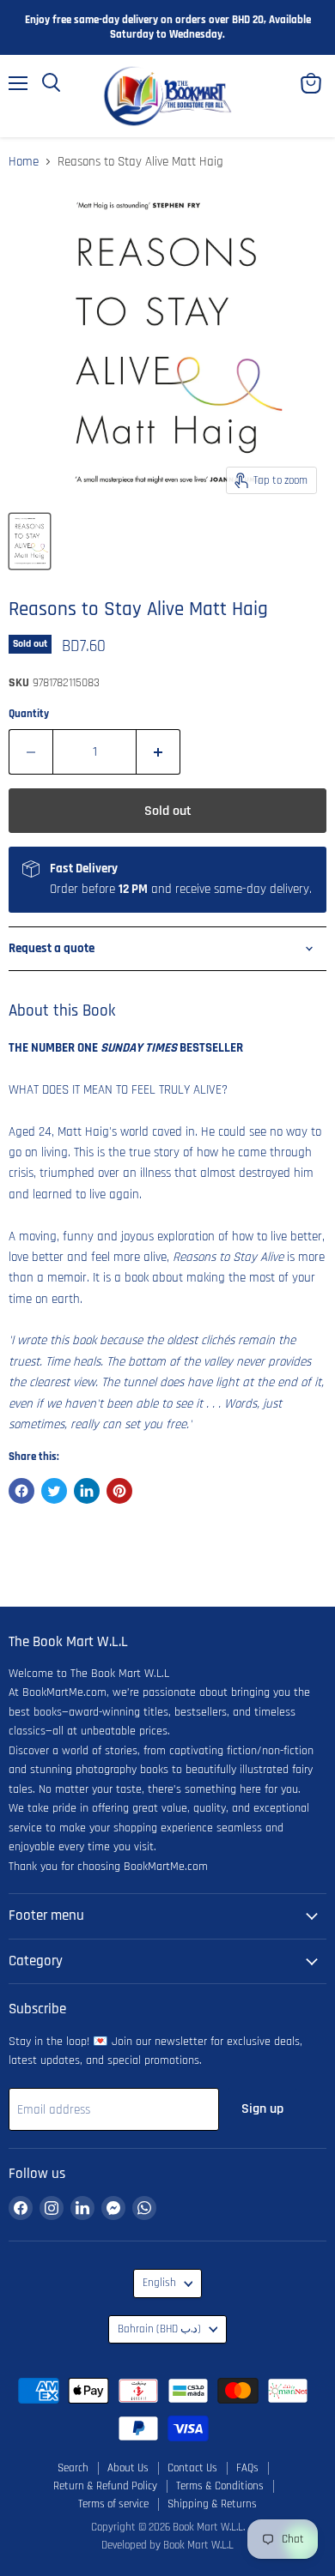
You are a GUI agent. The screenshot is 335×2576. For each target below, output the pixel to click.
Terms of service (113, 2504)
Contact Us (192, 2468)
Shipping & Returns (212, 2504)
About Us (128, 2468)
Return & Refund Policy (105, 2486)
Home (24, 162)
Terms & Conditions (220, 2486)
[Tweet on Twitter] (54, 1491)
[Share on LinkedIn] (87, 1491)
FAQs (247, 2468)
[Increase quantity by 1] (158, 751)
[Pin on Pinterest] (119, 1491)
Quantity (29, 714)
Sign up (262, 2108)
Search (73, 2468)
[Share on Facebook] (21, 1491)
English (159, 2283)
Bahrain (159, 2329)
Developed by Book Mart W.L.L (167, 2545)
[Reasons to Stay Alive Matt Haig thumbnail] (30, 541)
